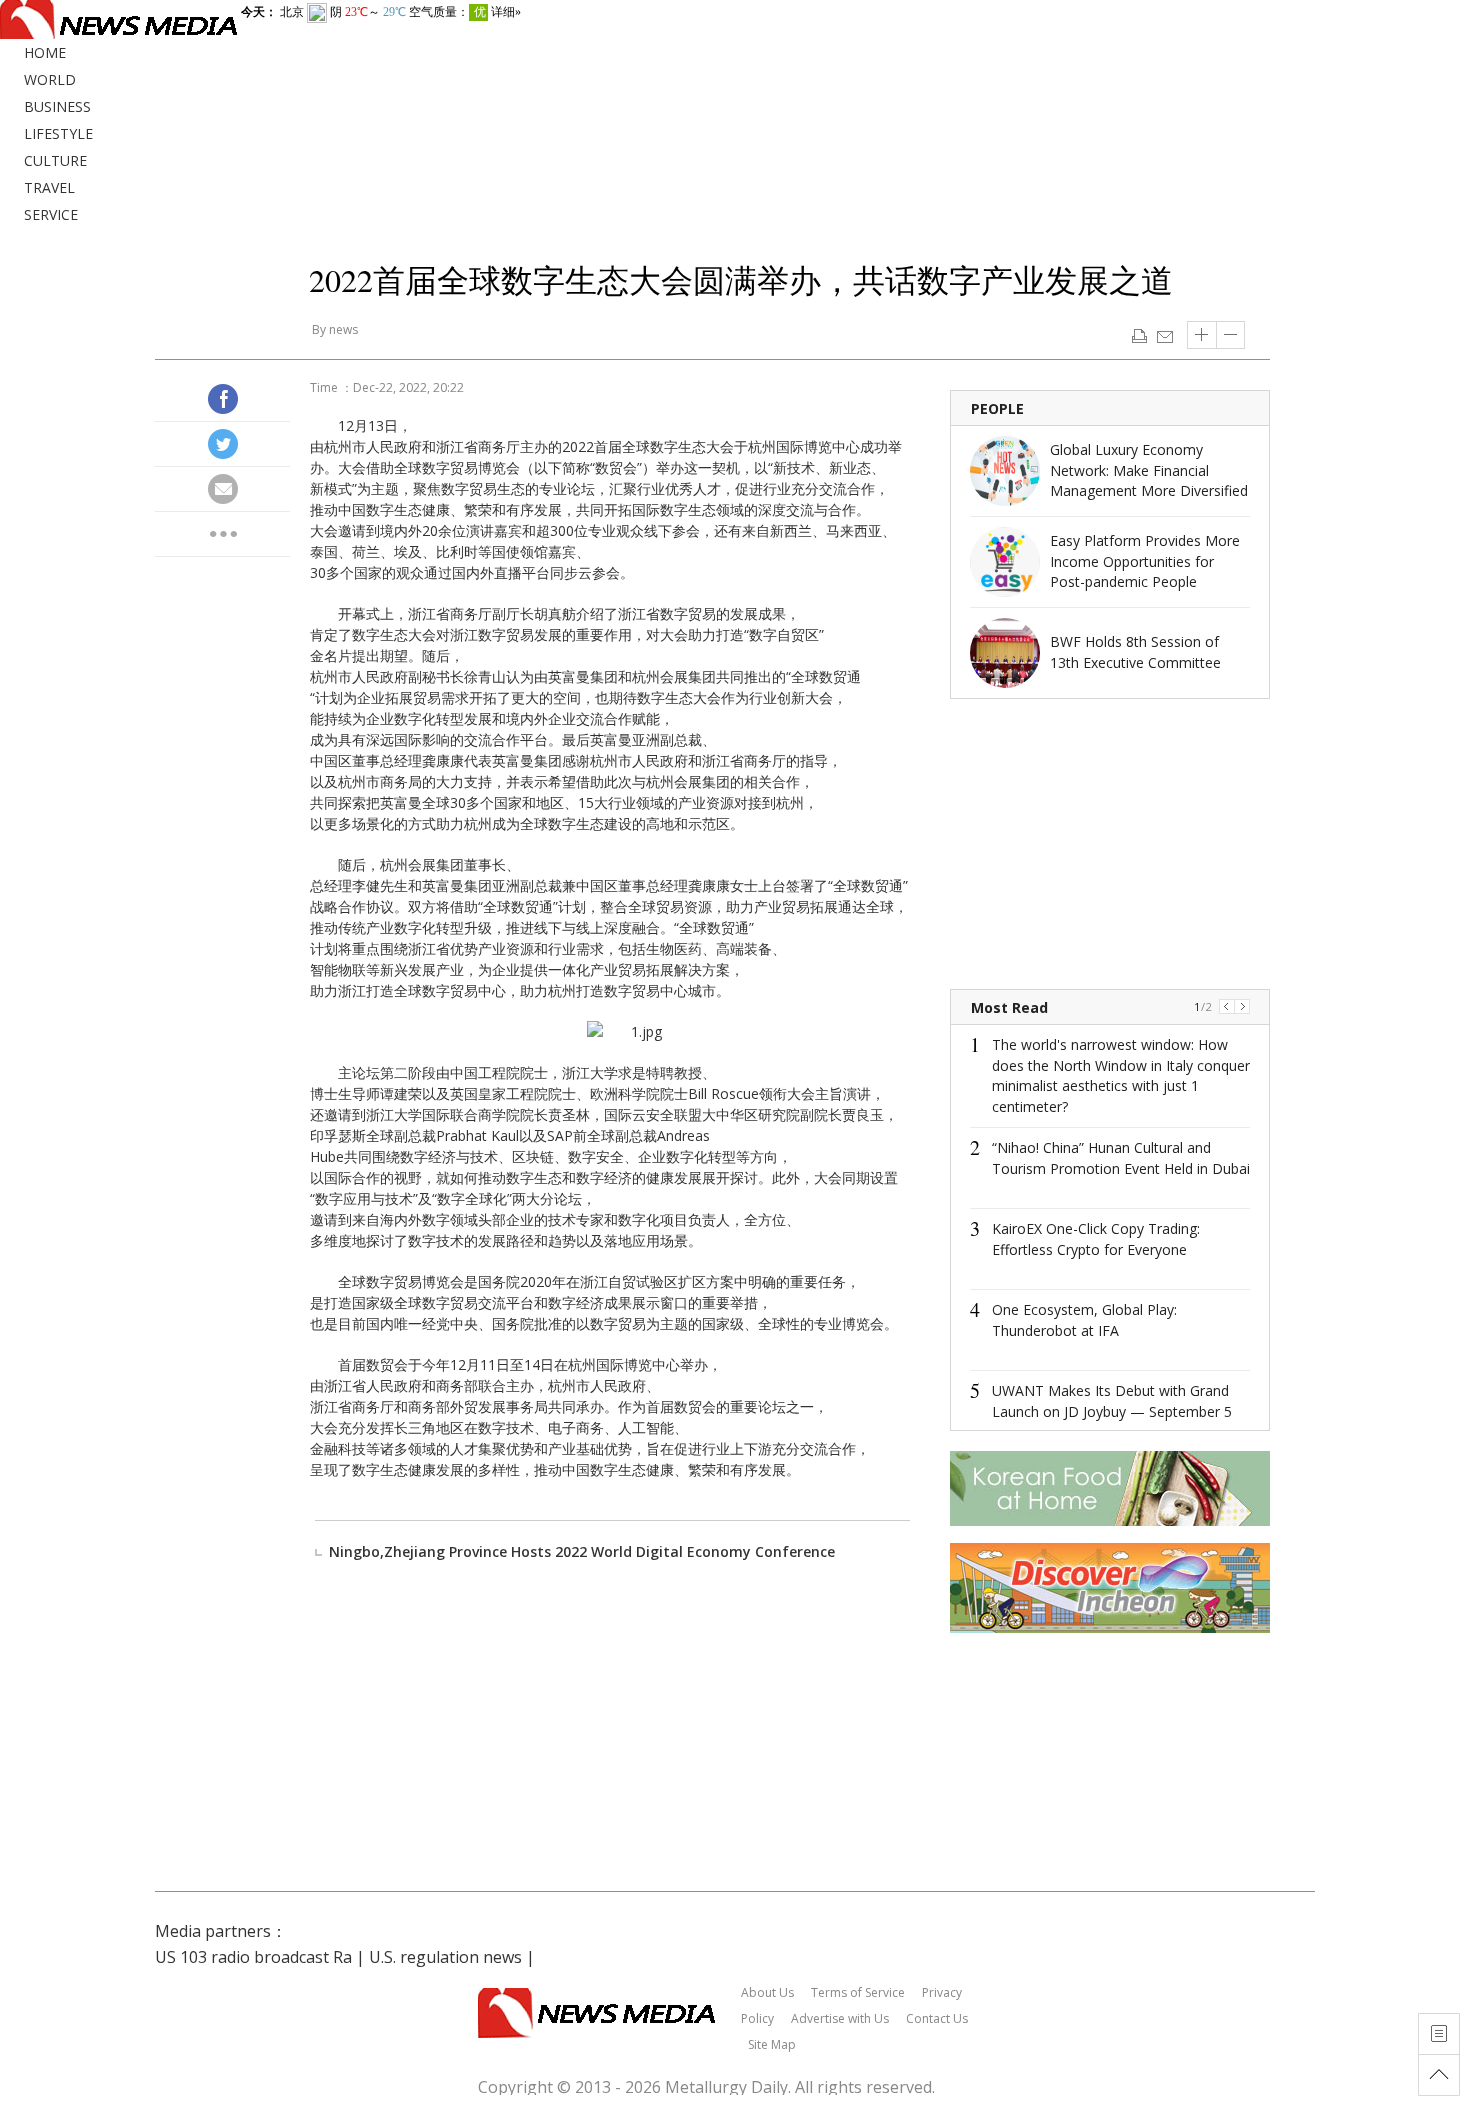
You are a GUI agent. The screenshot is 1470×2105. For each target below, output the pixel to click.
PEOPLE (997, 408)
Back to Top (1439, 2075)
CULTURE (55, 160)
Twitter (223, 444)
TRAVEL (49, 187)
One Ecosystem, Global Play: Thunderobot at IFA (1084, 1320)
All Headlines (1439, 2034)
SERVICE (51, 214)
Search (1450, 58)
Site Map (772, 2044)
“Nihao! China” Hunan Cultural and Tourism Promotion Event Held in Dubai (1121, 1158)
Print (1139, 335)
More (223, 534)
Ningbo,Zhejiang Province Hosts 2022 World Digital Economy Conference (582, 1551)
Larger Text (1202, 335)
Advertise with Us (840, 2018)
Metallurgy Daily (726, 2087)
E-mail (1164, 335)
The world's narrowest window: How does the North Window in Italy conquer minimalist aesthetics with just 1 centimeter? (1121, 1075)
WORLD (50, 79)
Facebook (223, 399)
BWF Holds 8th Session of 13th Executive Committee (1135, 652)
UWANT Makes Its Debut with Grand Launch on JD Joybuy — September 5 (1112, 1401)
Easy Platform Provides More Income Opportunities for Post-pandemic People (1145, 561)
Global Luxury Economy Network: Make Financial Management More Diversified (1149, 470)
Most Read (1009, 1007)
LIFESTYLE (58, 133)
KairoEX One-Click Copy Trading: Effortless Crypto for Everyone (1096, 1239)
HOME (45, 52)
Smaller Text (1231, 335)
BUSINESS (57, 106)
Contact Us (937, 2018)
